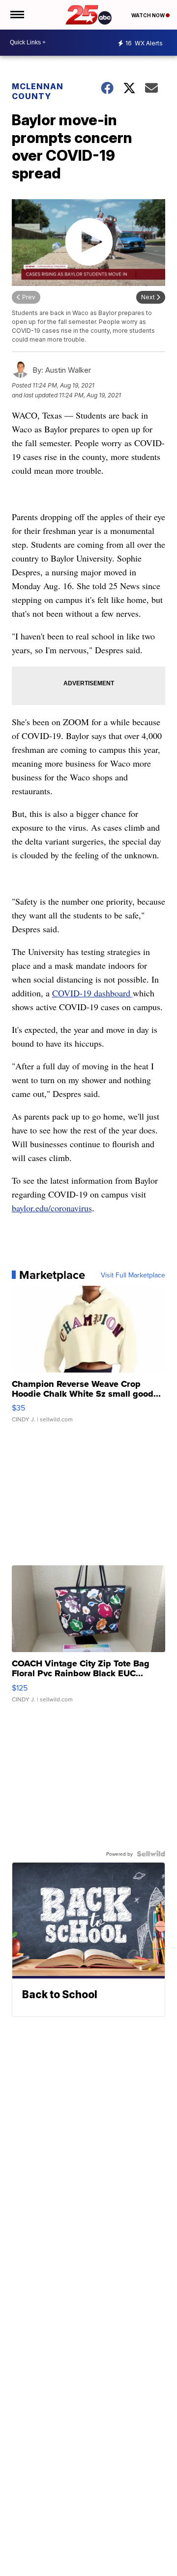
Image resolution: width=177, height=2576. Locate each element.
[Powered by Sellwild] (151, 1854)
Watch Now (148, 15)
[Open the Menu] (16, 15)
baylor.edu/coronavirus (52, 1208)
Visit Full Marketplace (133, 1275)
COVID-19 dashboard (92, 993)
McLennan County (38, 91)
